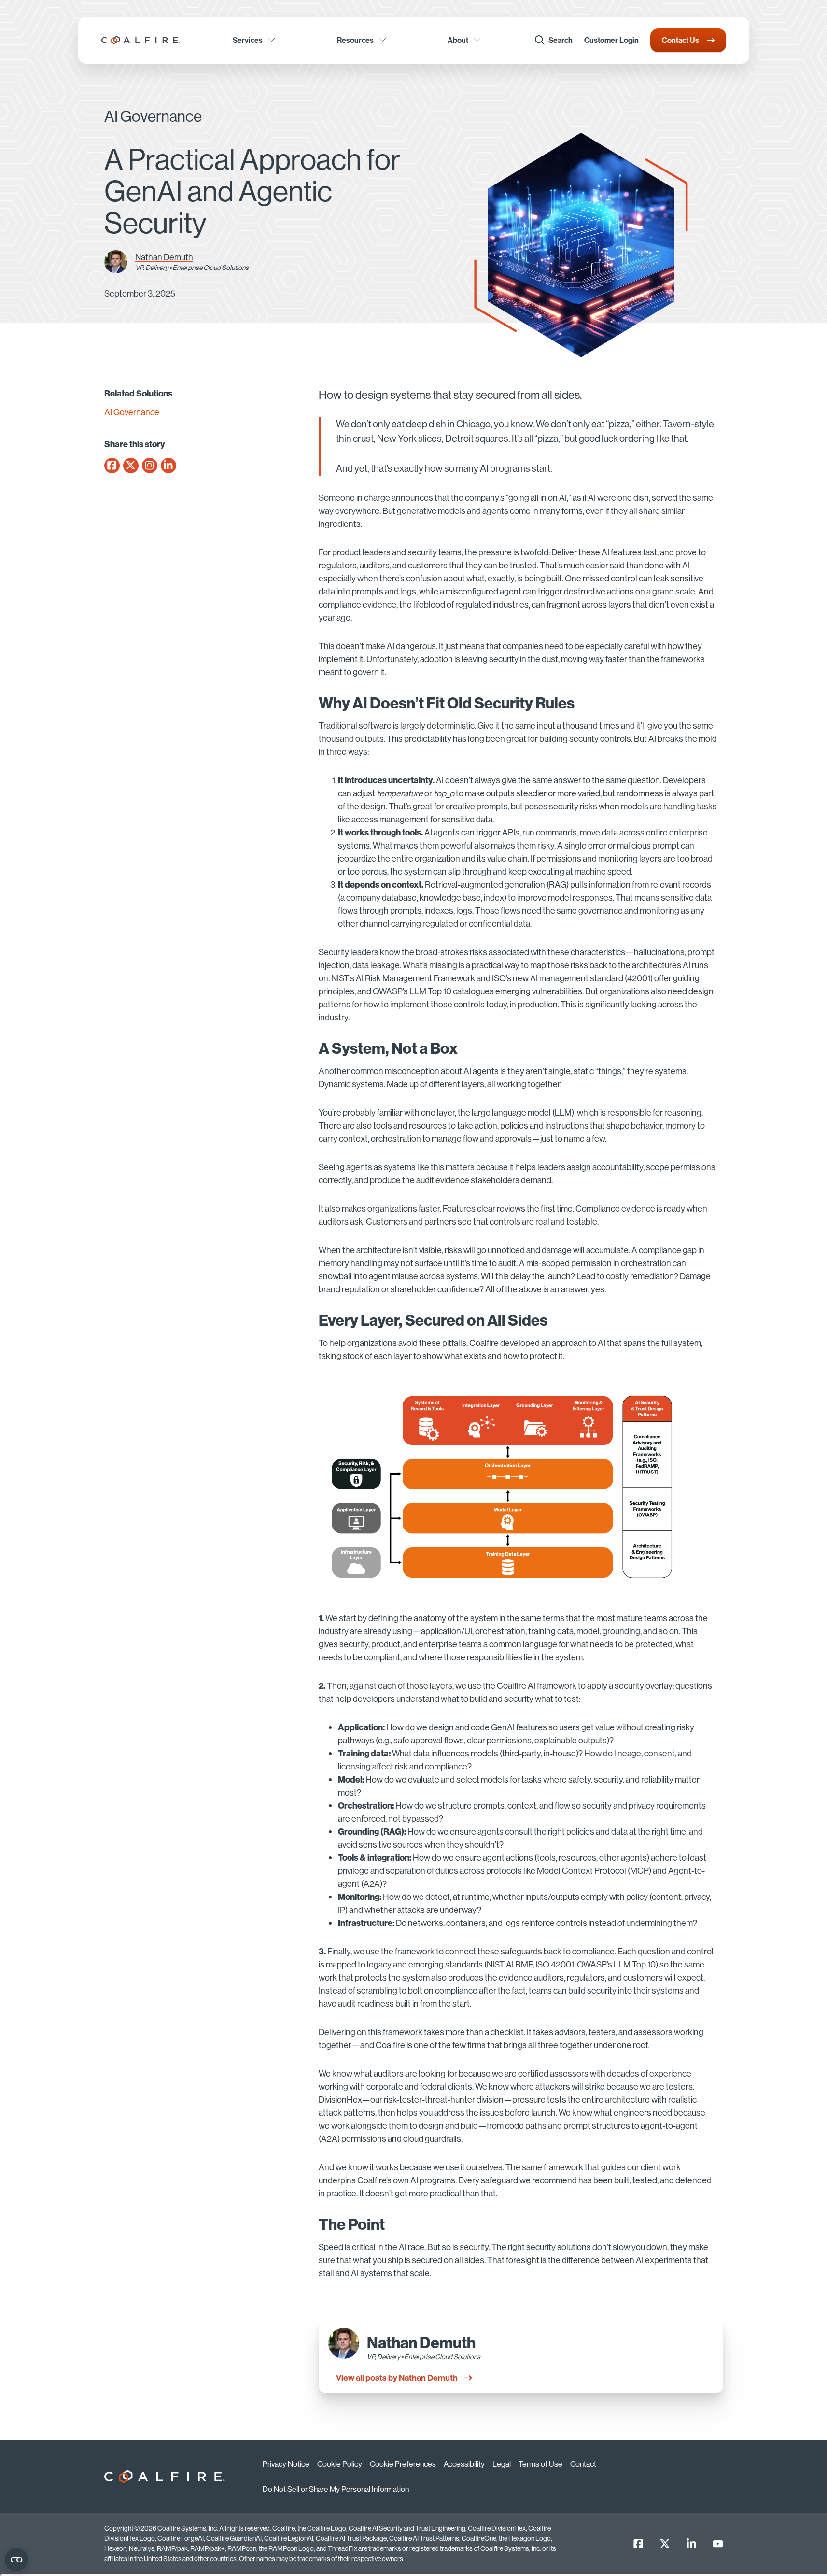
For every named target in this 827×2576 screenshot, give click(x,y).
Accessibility (464, 2464)
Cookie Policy (340, 2464)
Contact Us (680, 40)
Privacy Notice (286, 2464)
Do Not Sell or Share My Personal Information (336, 2489)
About (458, 40)
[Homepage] (141, 40)
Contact (583, 2464)
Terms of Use (540, 2464)
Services (248, 40)
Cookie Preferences (403, 2464)
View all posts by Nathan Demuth (397, 2378)
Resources (355, 40)
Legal (502, 2464)
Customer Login (611, 40)
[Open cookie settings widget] (16, 2560)
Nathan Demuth (164, 257)
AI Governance (132, 412)
